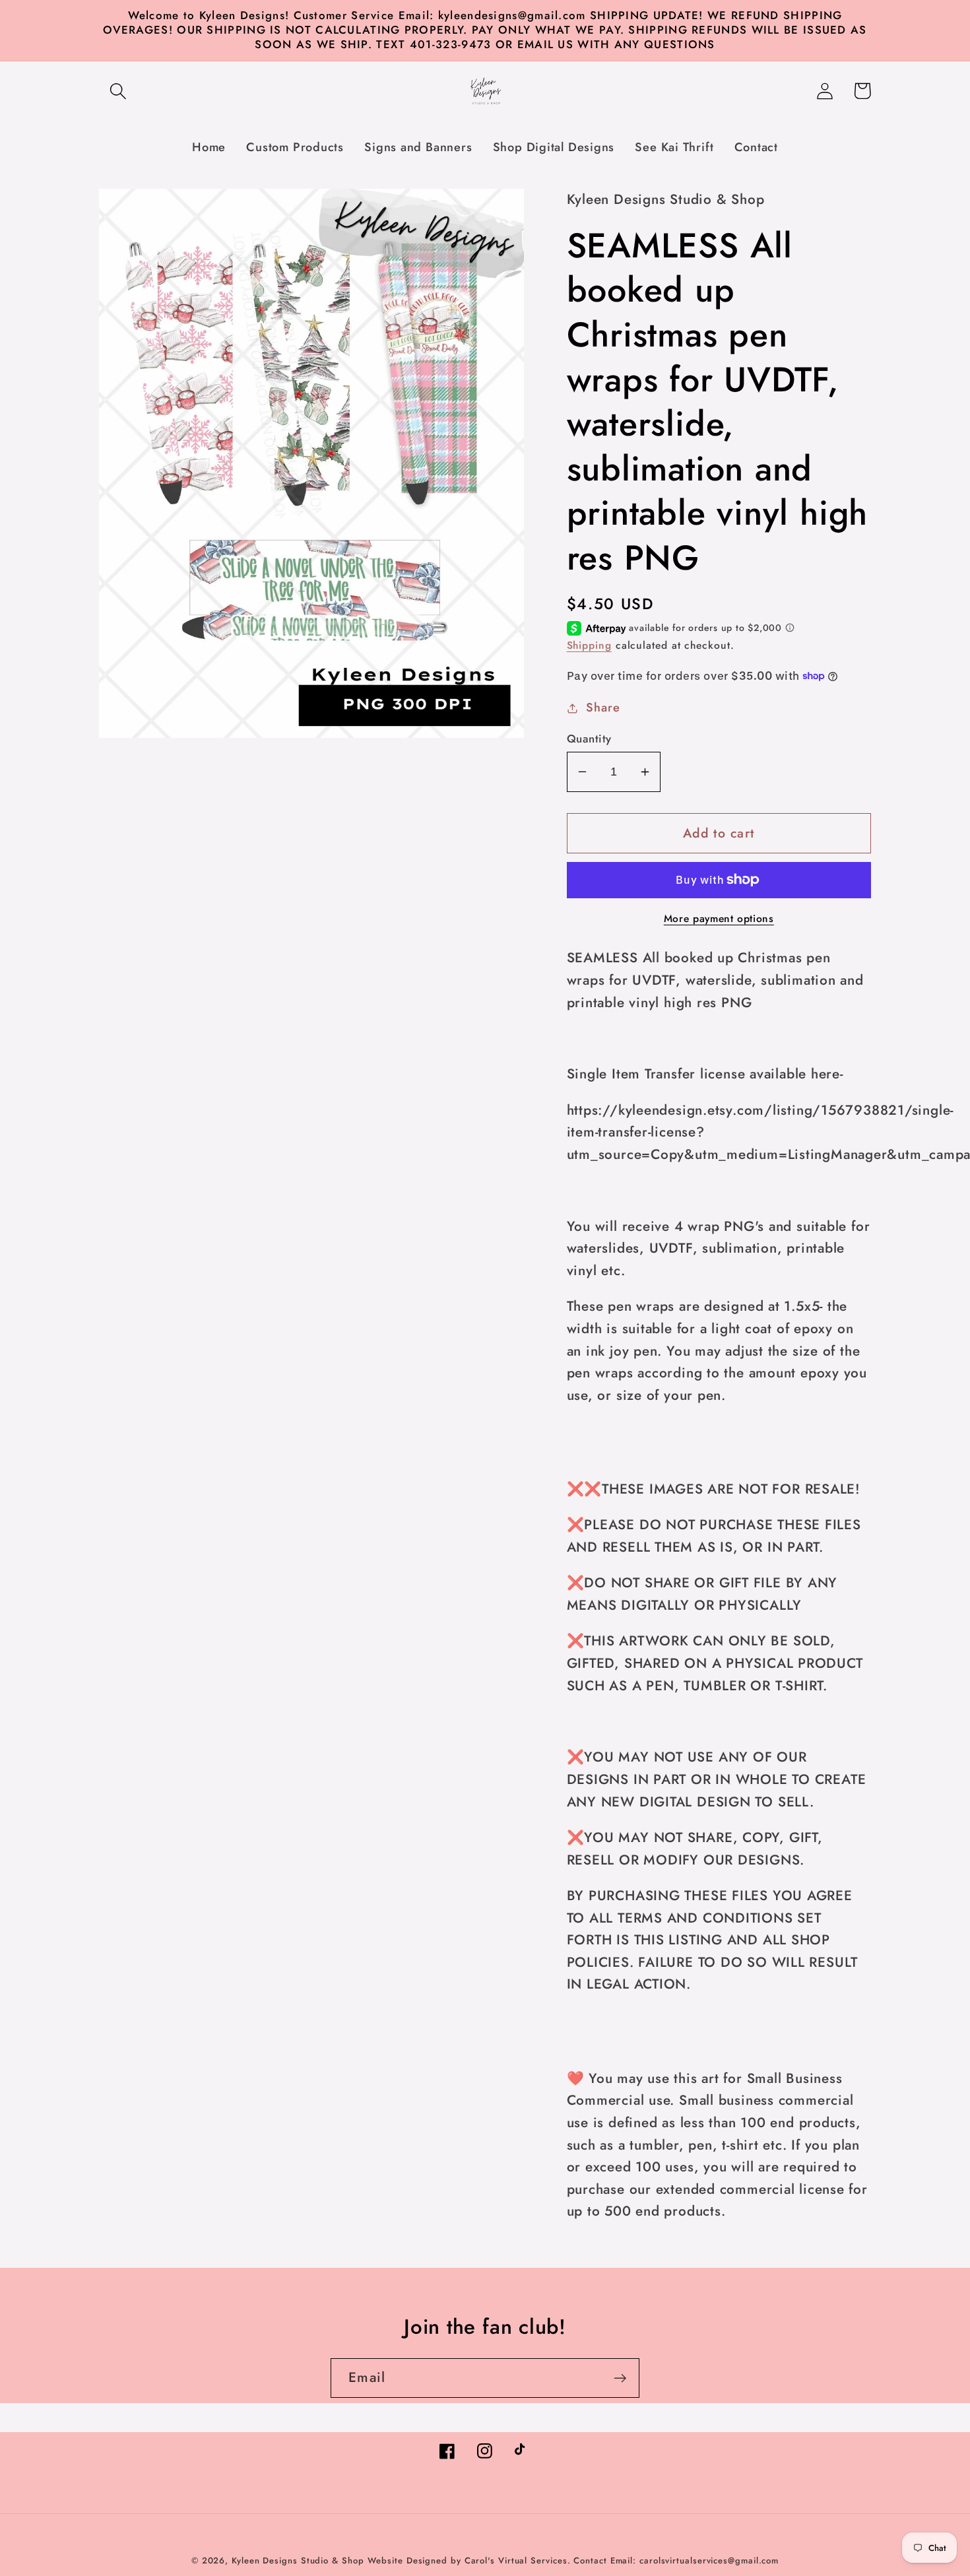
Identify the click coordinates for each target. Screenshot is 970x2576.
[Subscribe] (620, 2378)
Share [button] (603, 708)
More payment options (719, 919)
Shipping (589, 645)
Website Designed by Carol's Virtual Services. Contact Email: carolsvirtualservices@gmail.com (573, 2560)
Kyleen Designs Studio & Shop (298, 2560)
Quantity (589, 739)
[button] (118, 91)
